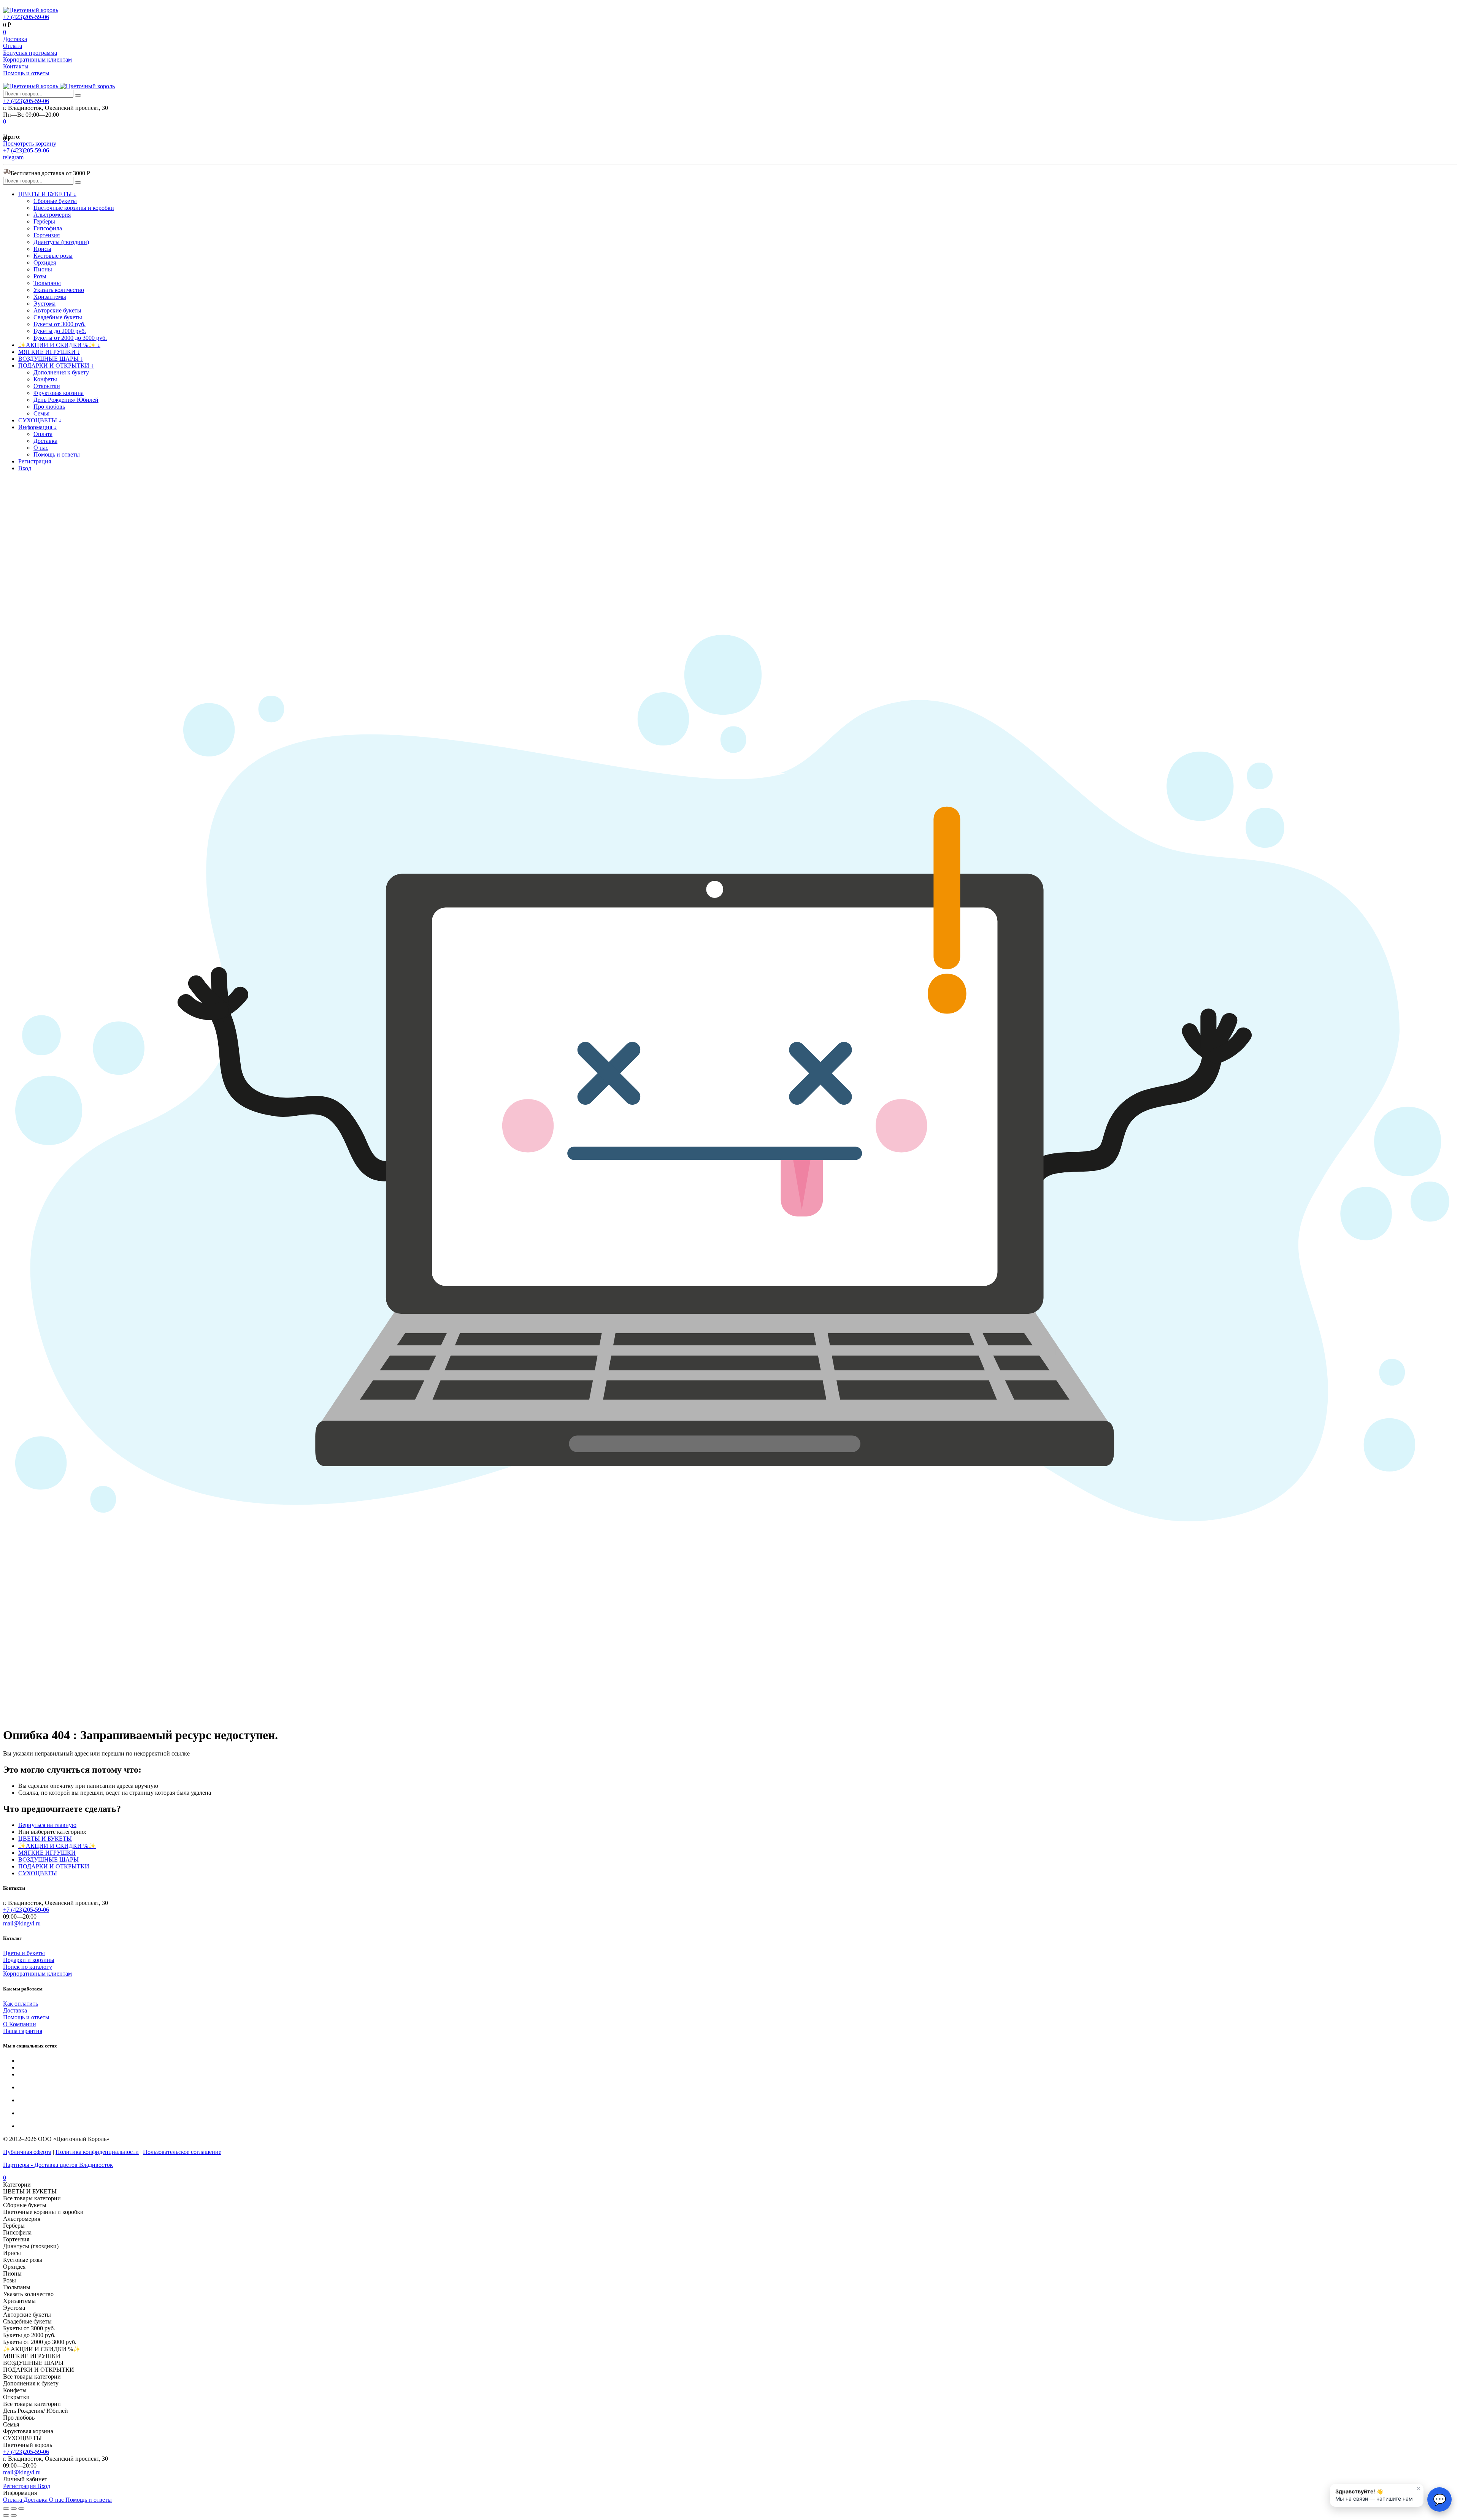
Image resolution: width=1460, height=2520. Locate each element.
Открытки (47, 386)
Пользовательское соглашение (182, 2152)
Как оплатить (21, 2004)
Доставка (15, 39)
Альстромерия (52, 215)
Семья (41, 413)
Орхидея (45, 262)
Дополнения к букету (61, 372)
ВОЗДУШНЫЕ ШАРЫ (48, 1859)
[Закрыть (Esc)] (6, 2509)
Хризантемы (50, 297)
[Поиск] (78, 95)
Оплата (13, 46)
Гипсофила (48, 228)
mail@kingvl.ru (22, 1923)
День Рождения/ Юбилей (66, 400)
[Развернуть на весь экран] (14, 2509)
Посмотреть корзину (30, 144)
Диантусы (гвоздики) (61, 242)
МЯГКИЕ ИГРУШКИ (47, 1853)
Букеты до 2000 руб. (60, 331)
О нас (41, 448)
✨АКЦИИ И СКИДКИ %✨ (57, 1846)
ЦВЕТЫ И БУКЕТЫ (45, 1839)
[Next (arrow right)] (14, 2515)
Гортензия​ (47, 235)
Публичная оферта (27, 2152)
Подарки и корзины (29, 1960)
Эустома (44, 304)
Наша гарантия (23, 2031)
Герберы (44, 221)
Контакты (16, 66)
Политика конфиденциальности (97, 2152)
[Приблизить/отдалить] (21, 2509)
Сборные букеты (55, 201)
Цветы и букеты (24, 1953)
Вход (25, 468)
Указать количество (59, 290)
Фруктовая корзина (59, 393)
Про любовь (49, 407)
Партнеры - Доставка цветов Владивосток (58, 2165)
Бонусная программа (30, 53)
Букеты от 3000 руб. (60, 324)
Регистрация (35, 461)
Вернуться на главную (47, 1825)
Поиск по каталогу (28, 1967)
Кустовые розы (53, 256)
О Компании (20, 2024)
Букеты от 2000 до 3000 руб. (70, 338)
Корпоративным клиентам (37, 59)
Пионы (43, 269)
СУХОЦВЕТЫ (38, 1873)
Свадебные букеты (58, 317)
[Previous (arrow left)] (6, 2515)
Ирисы (42, 249)
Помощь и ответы (26, 73)
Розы (40, 276)
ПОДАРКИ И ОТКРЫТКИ (54, 1866)
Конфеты (45, 379)
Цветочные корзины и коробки (74, 208)
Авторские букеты (57, 310)
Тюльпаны (47, 283)
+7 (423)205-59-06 (26, 17)
